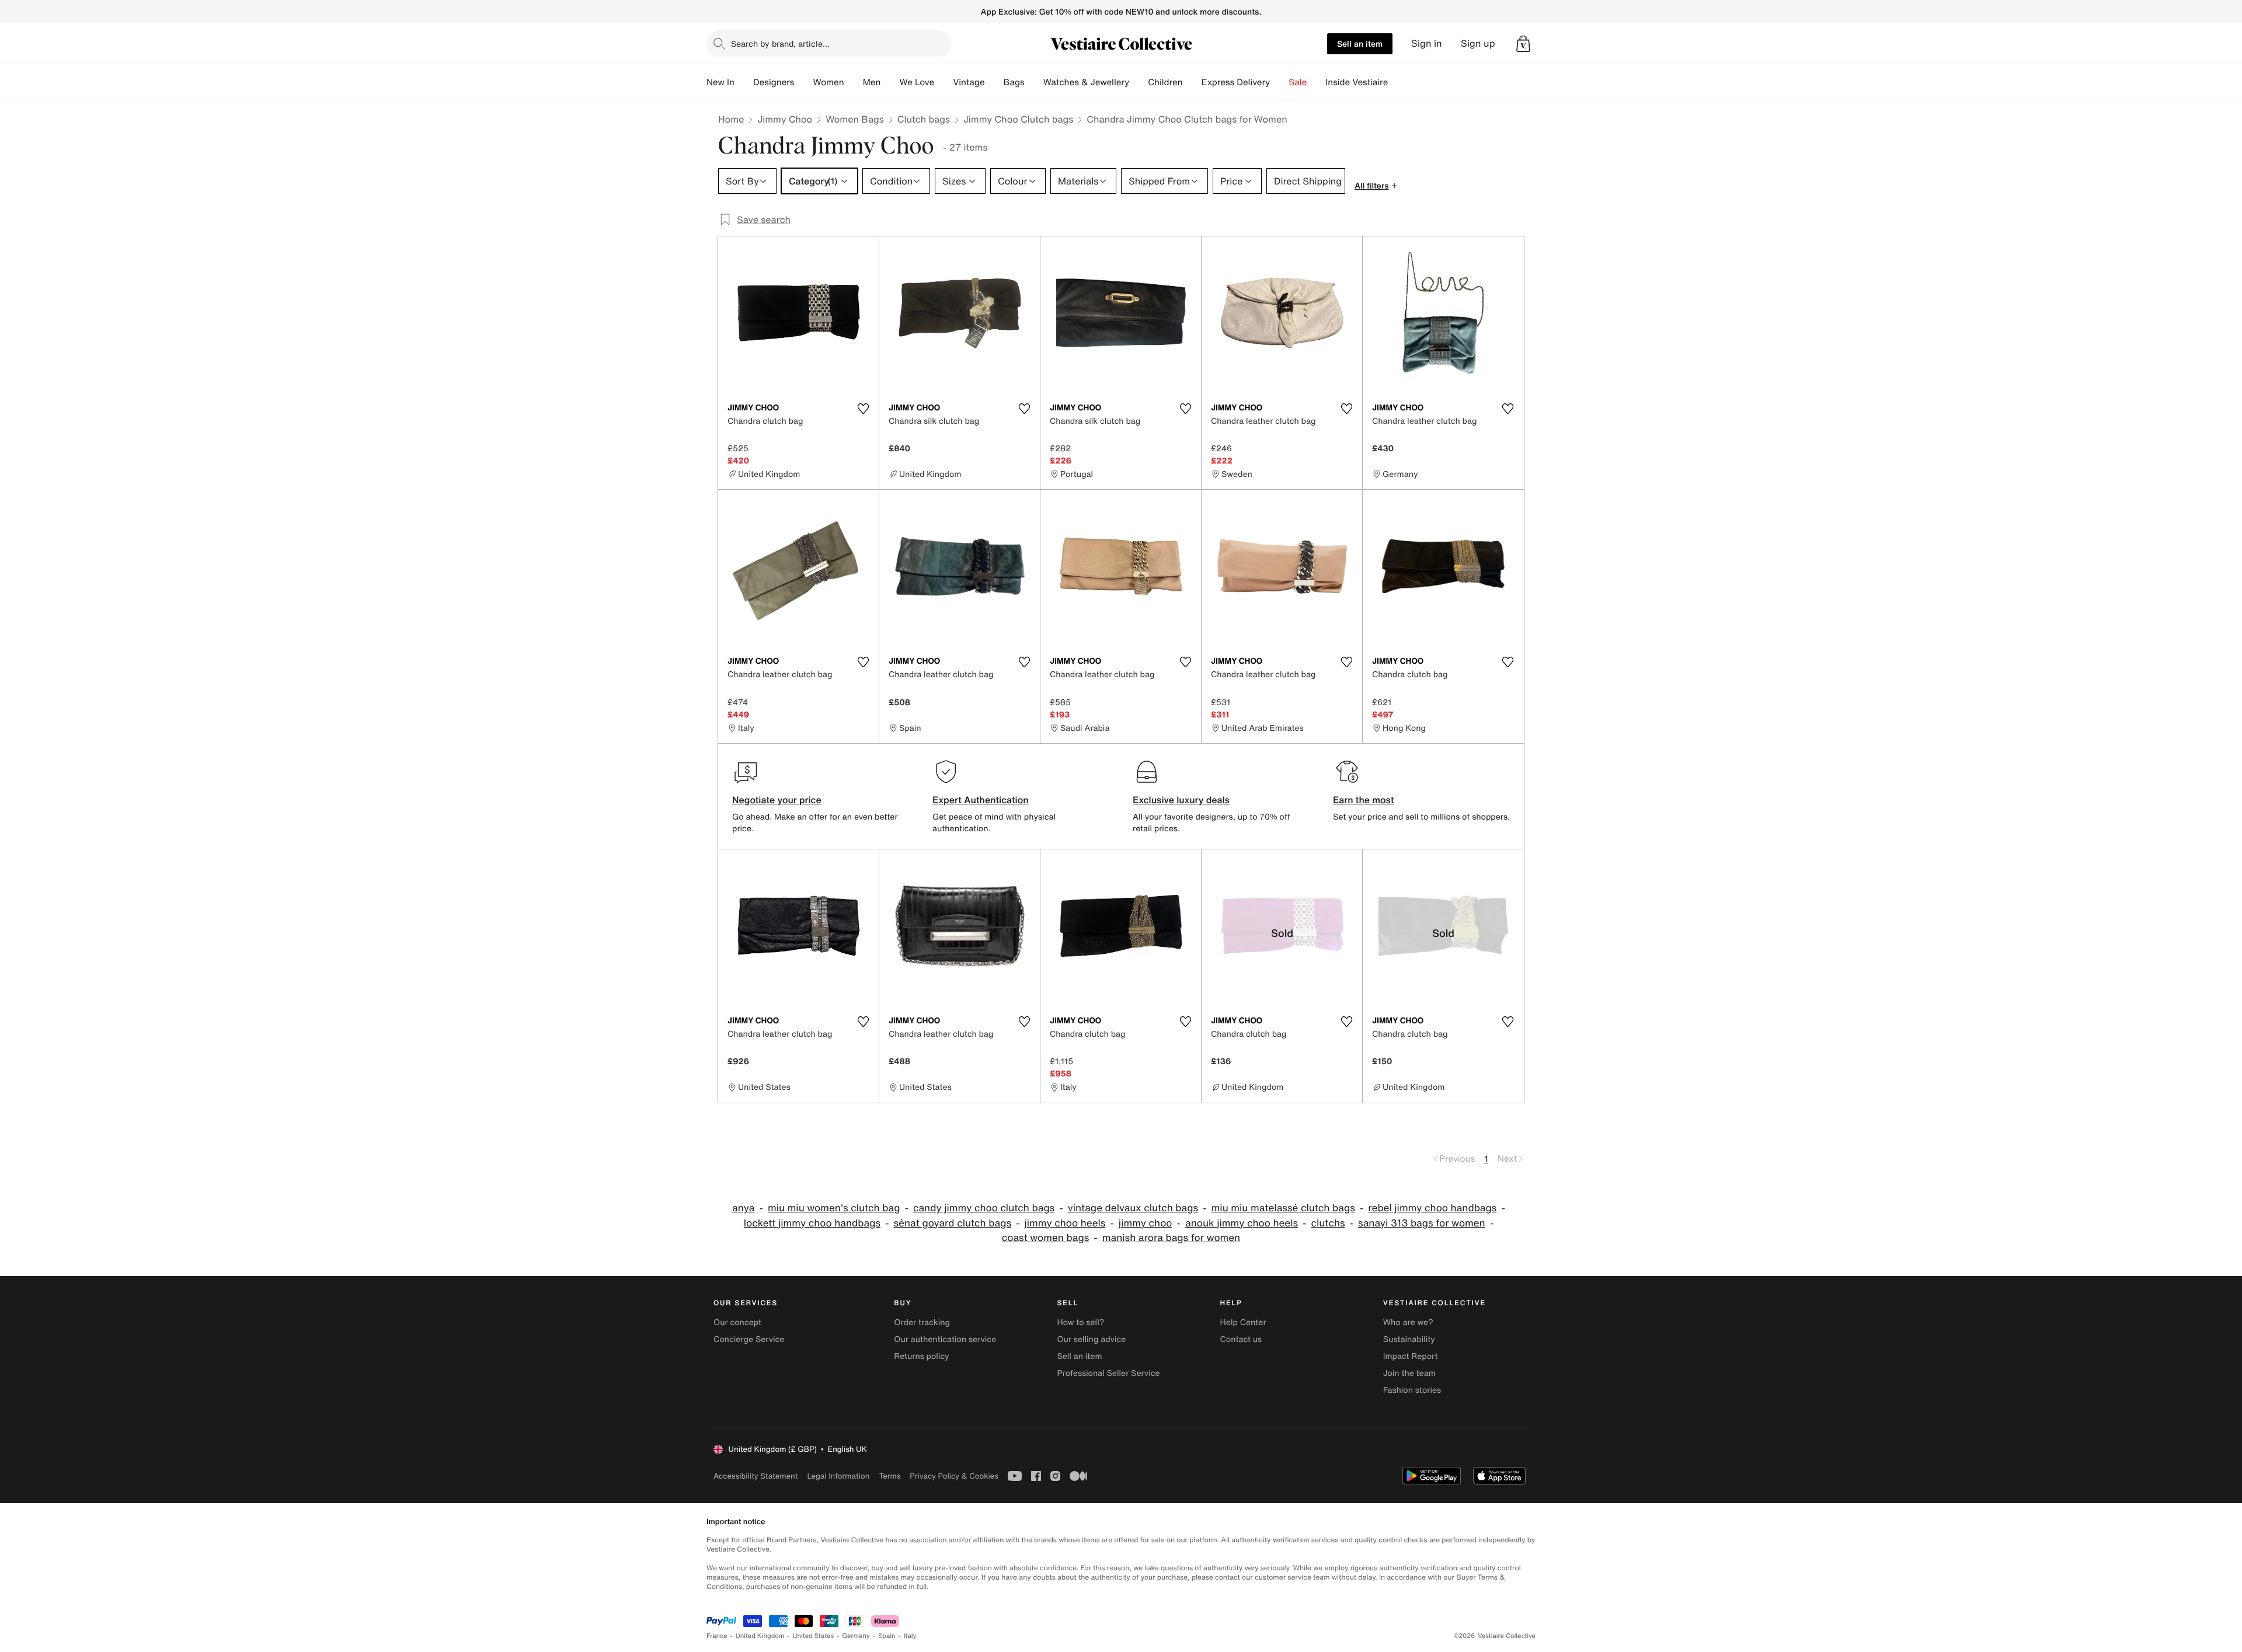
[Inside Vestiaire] (1397, 82)
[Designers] (803, 82)
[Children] (1192, 82)
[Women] (854, 82)
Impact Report (1411, 1356)
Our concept (737, 1322)
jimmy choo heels (1065, 1223)
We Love (917, 82)
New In (720, 82)
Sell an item (1360, 43)
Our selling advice (1091, 1339)
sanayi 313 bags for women (1422, 1223)
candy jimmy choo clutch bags (984, 1208)
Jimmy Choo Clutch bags (1018, 119)
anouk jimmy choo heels (1242, 1223)
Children (1165, 82)
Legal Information (838, 1476)
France (717, 1636)
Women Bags (855, 119)
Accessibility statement (756, 1476)
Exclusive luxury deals (1181, 800)
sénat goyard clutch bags (953, 1223)
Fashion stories (1412, 1390)
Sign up (1478, 43)
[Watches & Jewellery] (1139, 82)
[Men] (890, 82)
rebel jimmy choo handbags (1432, 1208)
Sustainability (1409, 1339)
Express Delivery (1236, 82)
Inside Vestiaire (1357, 82)
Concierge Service (749, 1339)
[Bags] (1034, 82)
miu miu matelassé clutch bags (1283, 1208)
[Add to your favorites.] (863, 409)
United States (814, 1636)
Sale (1298, 82)
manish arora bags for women (1171, 1238)
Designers (774, 82)
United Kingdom (760, 1636)
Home (731, 119)
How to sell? (1080, 1322)
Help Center (1243, 1322)
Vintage (969, 82)
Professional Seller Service (1108, 1373)
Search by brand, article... (780, 43)
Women (828, 82)
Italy (910, 1636)
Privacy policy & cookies (954, 1476)
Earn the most (1364, 800)
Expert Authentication (981, 800)
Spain (887, 1636)
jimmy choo (1146, 1223)
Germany (856, 1636)
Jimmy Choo (785, 119)
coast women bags (1046, 1238)
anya (743, 1208)
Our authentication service (945, 1339)
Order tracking (922, 1322)
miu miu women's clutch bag (834, 1208)
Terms (890, 1476)
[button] (1523, 44)
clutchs (1328, 1223)
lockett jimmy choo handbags (812, 1223)
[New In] (744, 82)
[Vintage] (994, 82)
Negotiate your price (777, 800)
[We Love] (944, 82)
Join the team (1409, 1373)
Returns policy (921, 1356)
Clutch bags (924, 119)
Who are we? (1408, 1322)
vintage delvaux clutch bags (1133, 1208)
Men (872, 82)
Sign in (1427, 43)
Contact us (1241, 1339)
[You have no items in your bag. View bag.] (1523, 44)
